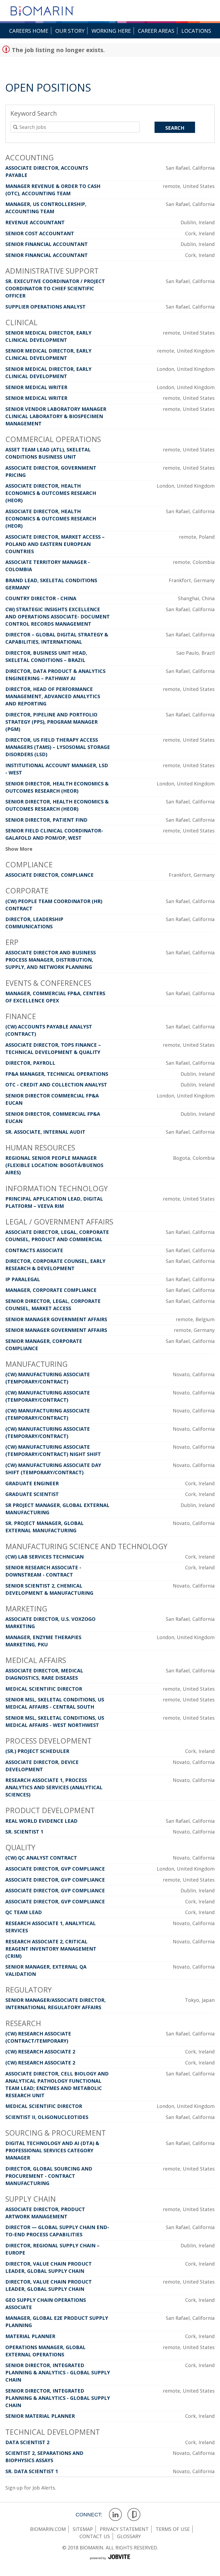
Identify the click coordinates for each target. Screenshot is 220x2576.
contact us (95, 2536)
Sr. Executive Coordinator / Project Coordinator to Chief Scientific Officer (55, 288)
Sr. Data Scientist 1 (32, 2471)
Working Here (111, 31)
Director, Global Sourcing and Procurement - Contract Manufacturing (49, 2176)
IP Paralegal (23, 1279)
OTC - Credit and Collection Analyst (56, 1085)
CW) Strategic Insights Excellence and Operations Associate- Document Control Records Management (58, 617)
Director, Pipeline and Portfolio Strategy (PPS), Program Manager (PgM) (52, 722)
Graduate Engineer (32, 1483)
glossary (129, 2536)
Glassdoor (134, 2515)
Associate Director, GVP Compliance (55, 1869)
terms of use (173, 2529)
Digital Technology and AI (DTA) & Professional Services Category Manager (52, 2150)
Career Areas (156, 31)
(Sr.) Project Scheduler (37, 1751)
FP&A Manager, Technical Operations (57, 1074)
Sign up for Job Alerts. (31, 2488)
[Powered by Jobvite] (110, 2563)
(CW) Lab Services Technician (45, 1557)
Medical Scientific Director (44, 1689)
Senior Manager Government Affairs (56, 1319)
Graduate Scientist (32, 1494)
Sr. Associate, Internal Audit (45, 1132)
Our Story (70, 31)
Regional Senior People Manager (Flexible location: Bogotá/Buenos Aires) (54, 1165)
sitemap (83, 2529)
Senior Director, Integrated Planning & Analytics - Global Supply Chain (58, 2372)
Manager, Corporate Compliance (51, 1290)
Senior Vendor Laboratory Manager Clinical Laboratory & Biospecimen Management (56, 416)
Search (175, 128)
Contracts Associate (34, 1250)
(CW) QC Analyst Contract (41, 1858)
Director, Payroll (30, 1063)
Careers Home (29, 31)
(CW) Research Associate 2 (40, 2052)
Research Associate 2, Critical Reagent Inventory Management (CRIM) (51, 1949)
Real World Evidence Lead (41, 1821)
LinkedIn (115, 2515)
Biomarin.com (48, 2529)
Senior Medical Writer (36, 387)
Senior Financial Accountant (47, 244)
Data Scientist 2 (27, 2442)
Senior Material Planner (40, 2416)
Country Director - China (41, 598)
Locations (196, 31)
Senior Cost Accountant (40, 233)
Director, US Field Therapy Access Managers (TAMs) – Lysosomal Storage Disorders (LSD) (58, 747)
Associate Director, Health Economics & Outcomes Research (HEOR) (51, 493)
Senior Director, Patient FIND (46, 820)
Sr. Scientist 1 (24, 1832)
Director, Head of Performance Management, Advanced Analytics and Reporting (53, 696)
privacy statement (124, 2529)
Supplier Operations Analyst (45, 307)
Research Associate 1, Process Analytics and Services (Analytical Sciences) (54, 1787)
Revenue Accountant (35, 222)
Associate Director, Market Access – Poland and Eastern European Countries (55, 544)
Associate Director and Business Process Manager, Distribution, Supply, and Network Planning (51, 960)
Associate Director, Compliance (49, 875)
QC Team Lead (24, 1912)
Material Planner (30, 2336)
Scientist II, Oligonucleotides (47, 2117)
